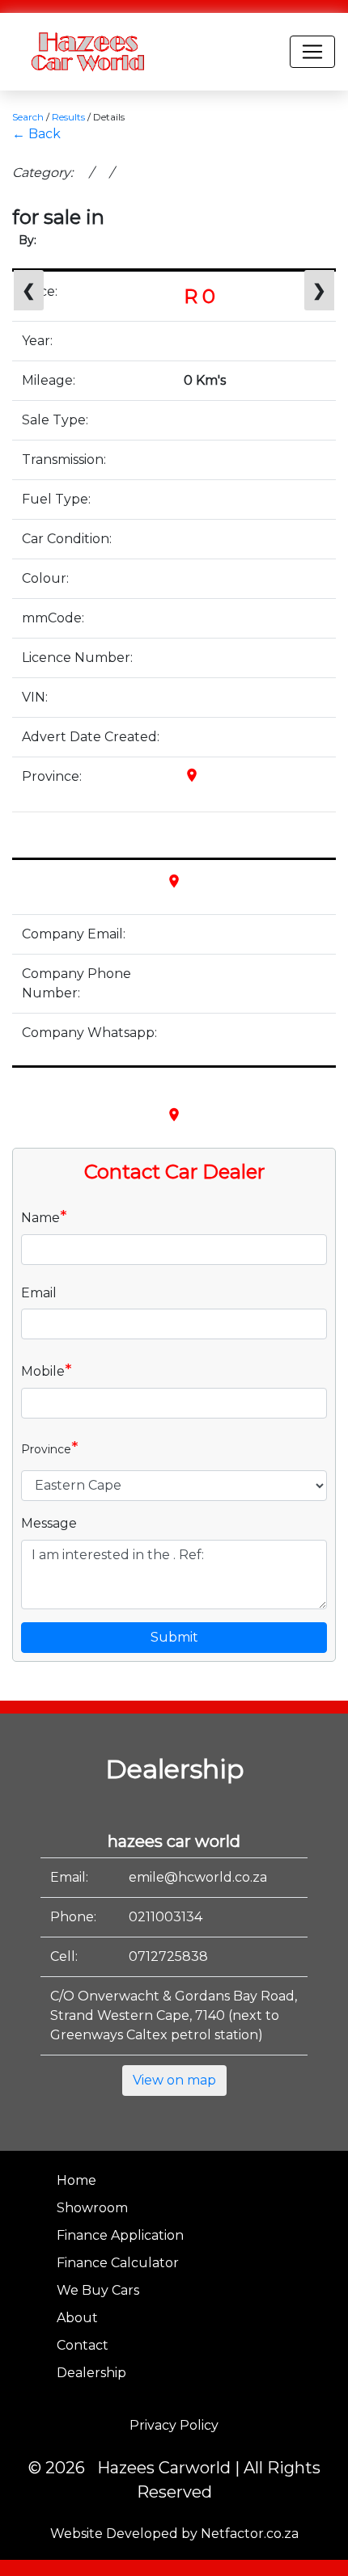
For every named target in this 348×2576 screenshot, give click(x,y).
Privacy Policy (174, 2425)
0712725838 (168, 1956)
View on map (174, 2080)
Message (49, 1523)
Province (50, 1448)
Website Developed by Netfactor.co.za (174, 2534)
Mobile (47, 1370)
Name (44, 1216)
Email (39, 1293)
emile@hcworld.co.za (198, 1877)
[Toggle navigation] (312, 52)
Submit (174, 1637)
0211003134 (166, 1917)
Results (68, 117)
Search (28, 117)
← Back (36, 134)
